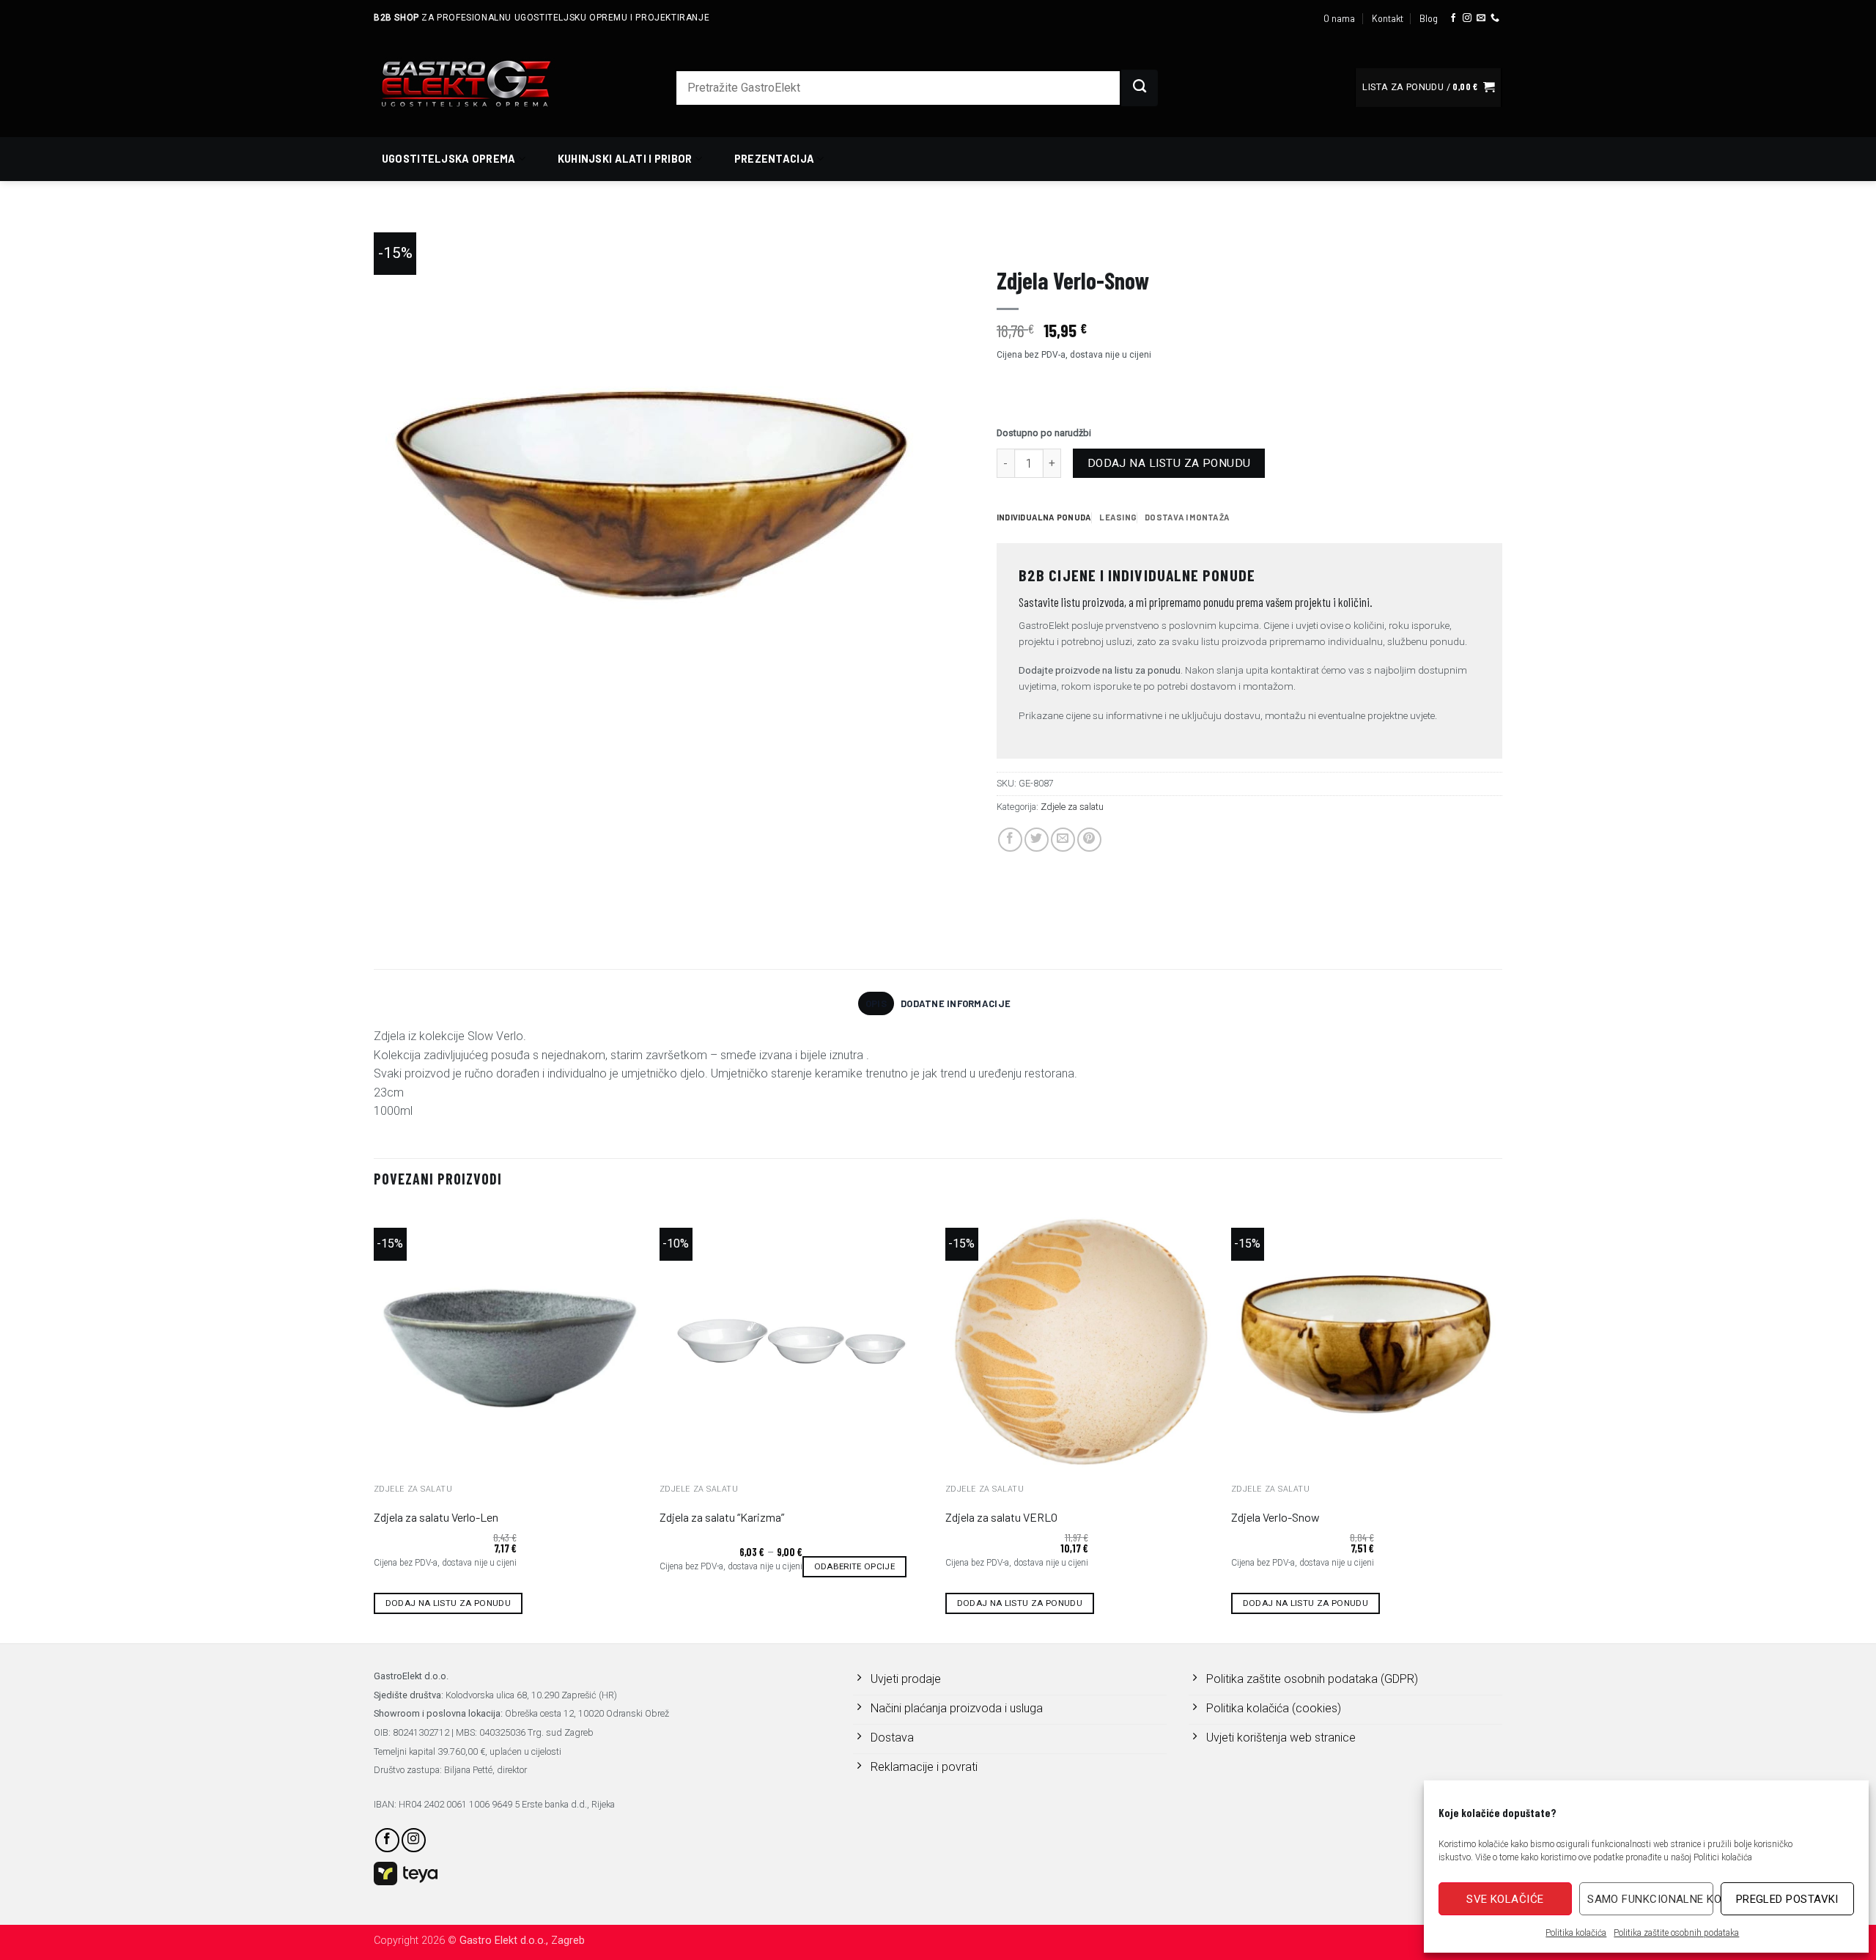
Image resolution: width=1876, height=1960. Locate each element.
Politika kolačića (1576, 1933)
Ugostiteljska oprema (449, 159)
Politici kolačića (1723, 1857)
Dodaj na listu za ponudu (1169, 463)
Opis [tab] (876, 1003)
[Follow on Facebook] (1453, 18)
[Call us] (1495, 18)
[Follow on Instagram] (1467, 18)
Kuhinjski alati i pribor (625, 159)
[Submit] (1140, 88)
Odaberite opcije (855, 1566)
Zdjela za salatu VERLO (1001, 1517)
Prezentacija (774, 159)
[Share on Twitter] (1037, 840)
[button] (1428, 88)
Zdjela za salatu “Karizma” (722, 1517)
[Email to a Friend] (1063, 840)
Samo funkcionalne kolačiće (1650, 1899)
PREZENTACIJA (1026, 239)
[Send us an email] (1481, 18)
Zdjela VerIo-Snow (1275, 1517)
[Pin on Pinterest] (1089, 840)
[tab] (1044, 517)
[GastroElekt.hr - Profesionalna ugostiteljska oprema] (484, 83)
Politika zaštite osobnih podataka (1676, 1933)
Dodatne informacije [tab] (956, 1003)
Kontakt (1388, 18)
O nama (1339, 18)
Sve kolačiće (1505, 1899)
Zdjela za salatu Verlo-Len (436, 1517)
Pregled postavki (1787, 1899)
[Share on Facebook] (1010, 840)
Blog (1429, 18)
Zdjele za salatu (1183, 239)
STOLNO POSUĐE (1101, 239)
